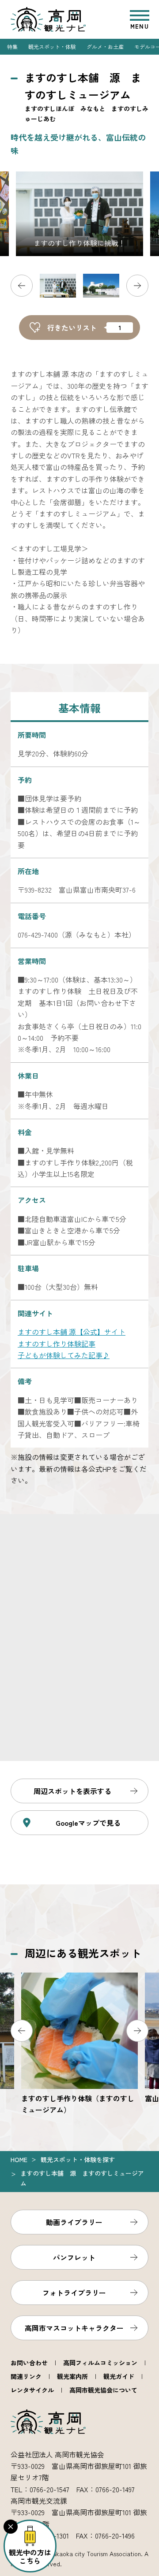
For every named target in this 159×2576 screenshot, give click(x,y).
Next (137, 286)
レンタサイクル (32, 2390)
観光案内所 (72, 2376)
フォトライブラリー (74, 2293)
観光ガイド (119, 2376)
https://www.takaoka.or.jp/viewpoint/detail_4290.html (79, 2044)
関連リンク (26, 2376)
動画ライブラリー (74, 2222)
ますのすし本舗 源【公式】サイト (72, 1332)
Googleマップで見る (88, 1823)
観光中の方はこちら (30, 2556)
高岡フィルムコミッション (100, 2363)
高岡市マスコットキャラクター (74, 2328)
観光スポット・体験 (52, 47)
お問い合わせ (29, 2363)
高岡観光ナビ (48, 19)
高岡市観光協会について (103, 2390)
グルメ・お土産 (105, 47)
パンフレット (74, 2257)
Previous (22, 286)
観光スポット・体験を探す (78, 2159)
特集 (12, 47)
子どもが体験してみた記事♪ (64, 1355)
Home (19, 2159)
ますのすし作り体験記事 (57, 1344)
